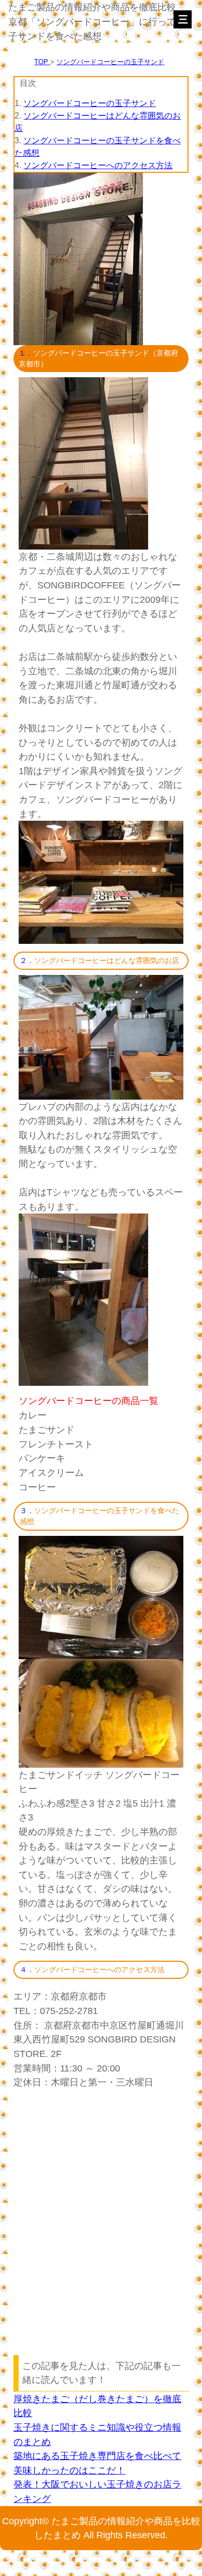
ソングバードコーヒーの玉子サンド (110, 62)
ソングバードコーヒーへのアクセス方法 (98, 165)
